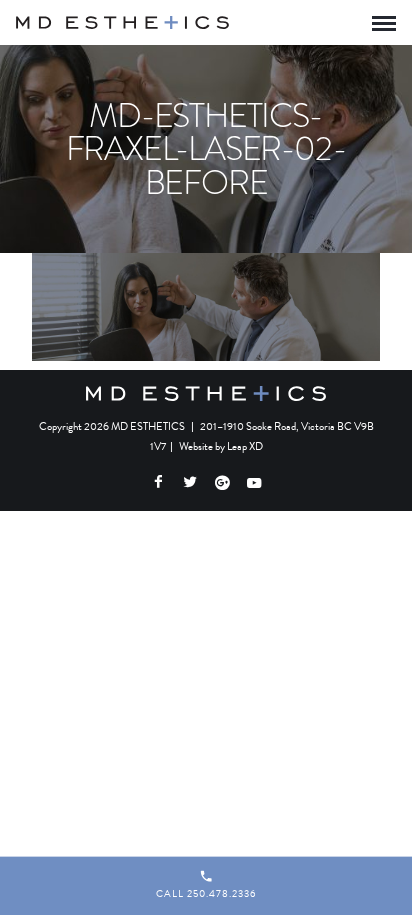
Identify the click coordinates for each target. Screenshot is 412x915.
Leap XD (245, 446)
